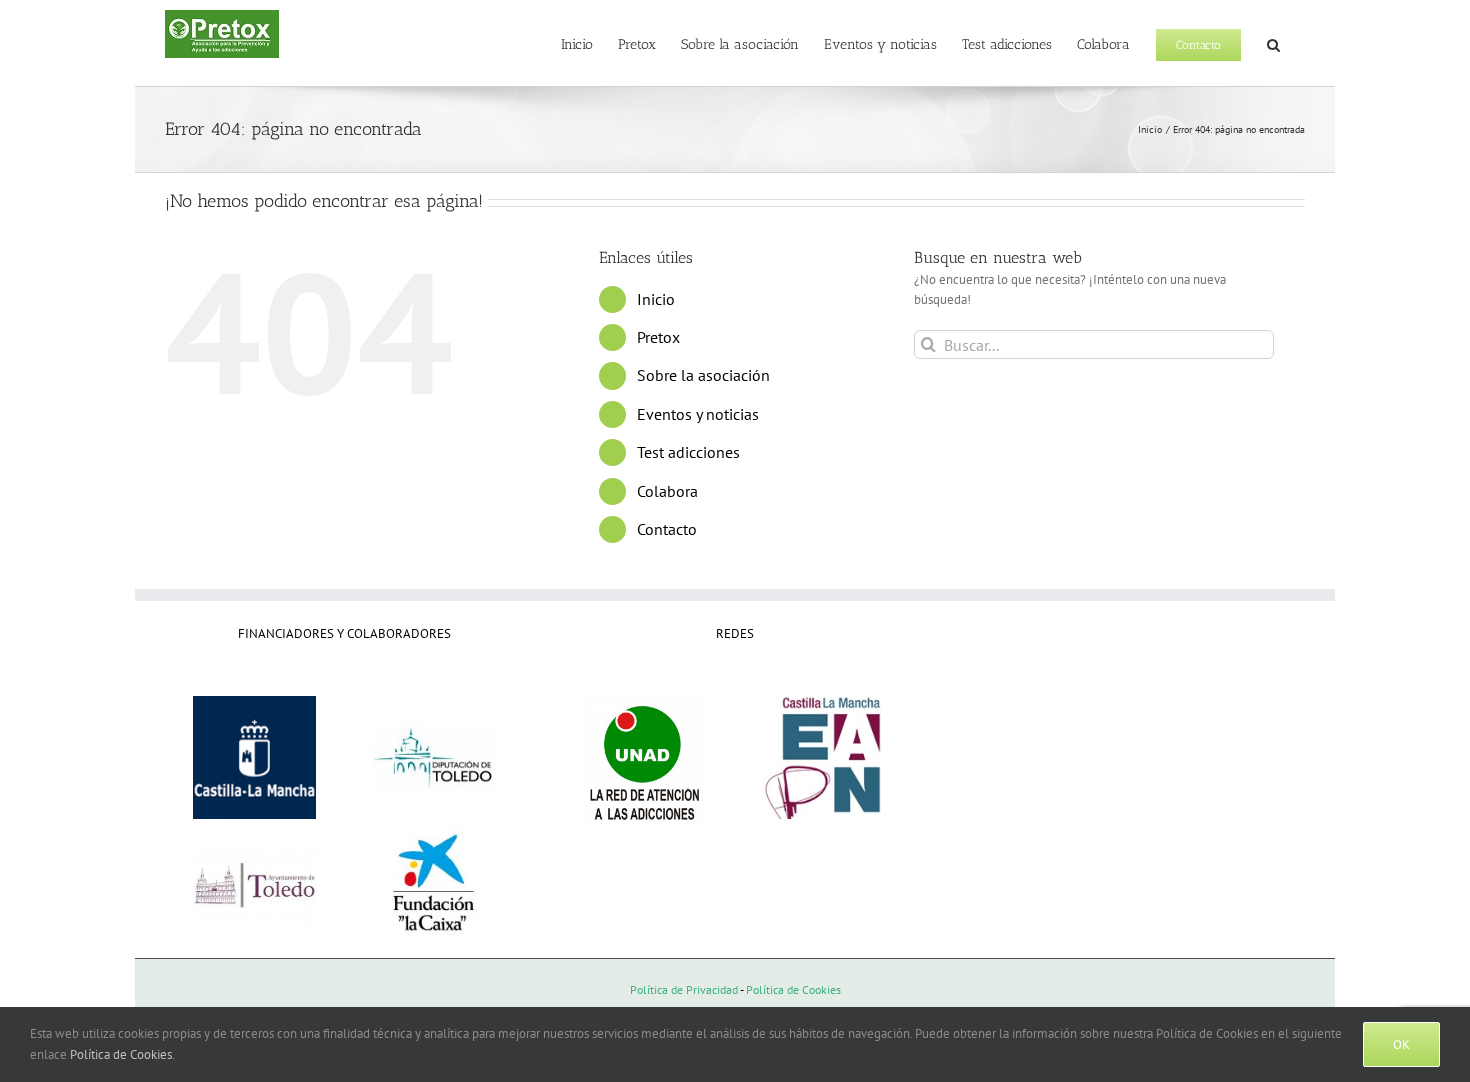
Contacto (667, 529)
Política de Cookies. (122, 1054)
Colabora (667, 491)
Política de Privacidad (684, 989)
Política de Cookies (793, 989)
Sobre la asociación (703, 375)
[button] (1273, 43)
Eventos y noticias (698, 414)
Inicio (656, 299)
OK (1401, 1044)
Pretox (658, 337)
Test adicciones (688, 452)
